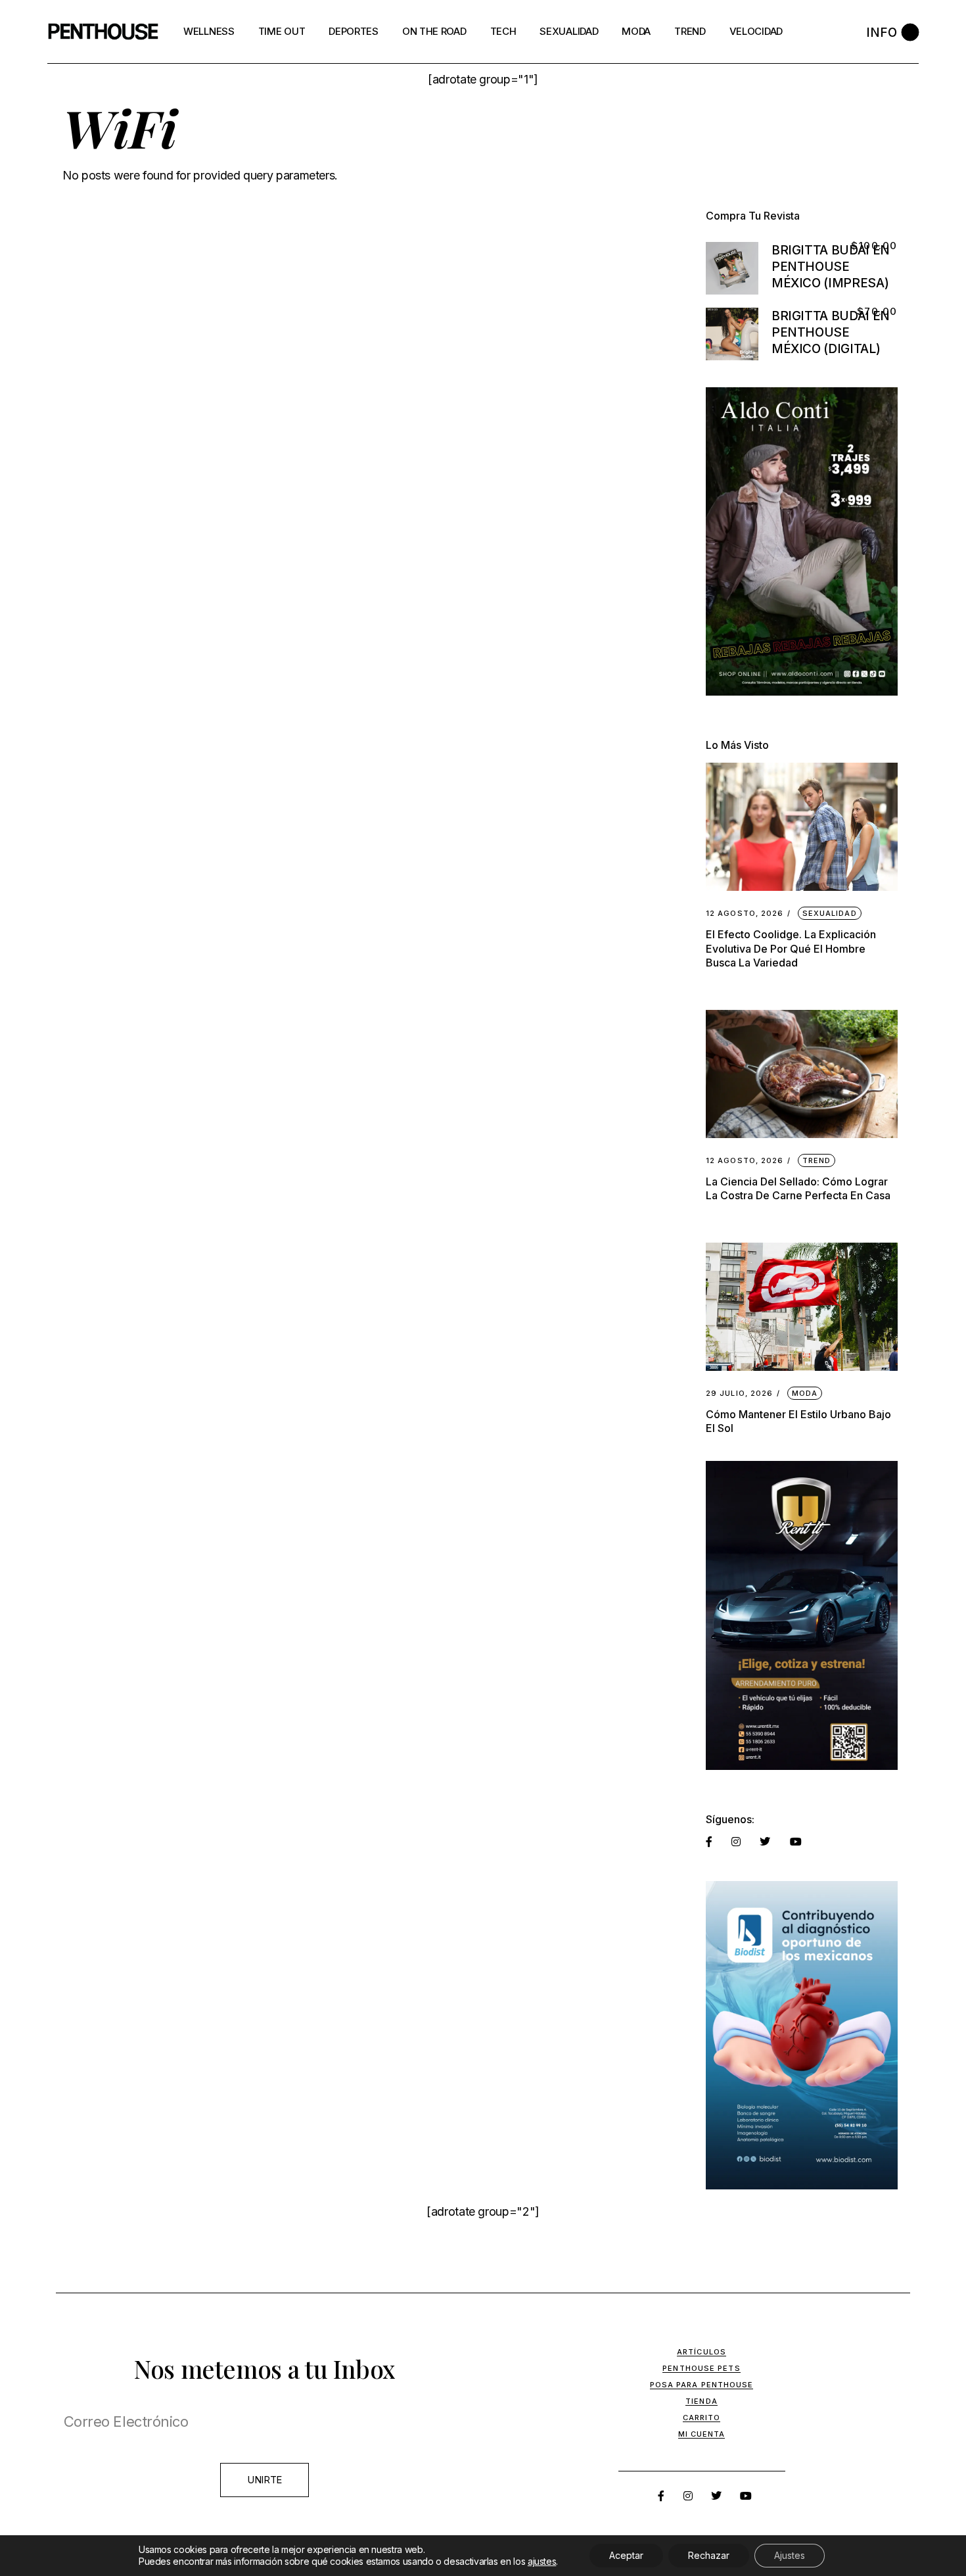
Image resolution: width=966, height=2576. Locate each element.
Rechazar (709, 2555)
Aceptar (626, 2555)
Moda (805, 1393)
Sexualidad (830, 913)
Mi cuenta (702, 2434)
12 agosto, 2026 (745, 914)
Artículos (701, 2352)
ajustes (542, 2561)
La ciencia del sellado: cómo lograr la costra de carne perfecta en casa (798, 1188)
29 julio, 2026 (739, 1394)
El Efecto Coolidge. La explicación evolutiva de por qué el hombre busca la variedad (791, 948)
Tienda (701, 2401)
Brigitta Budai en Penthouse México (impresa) (831, 267)
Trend (817, 1160)
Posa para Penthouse (702, 2385)
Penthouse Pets (701, 2368)
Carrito (702, 2418)
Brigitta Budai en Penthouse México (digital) (831, 332)
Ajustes (790, 2555)
